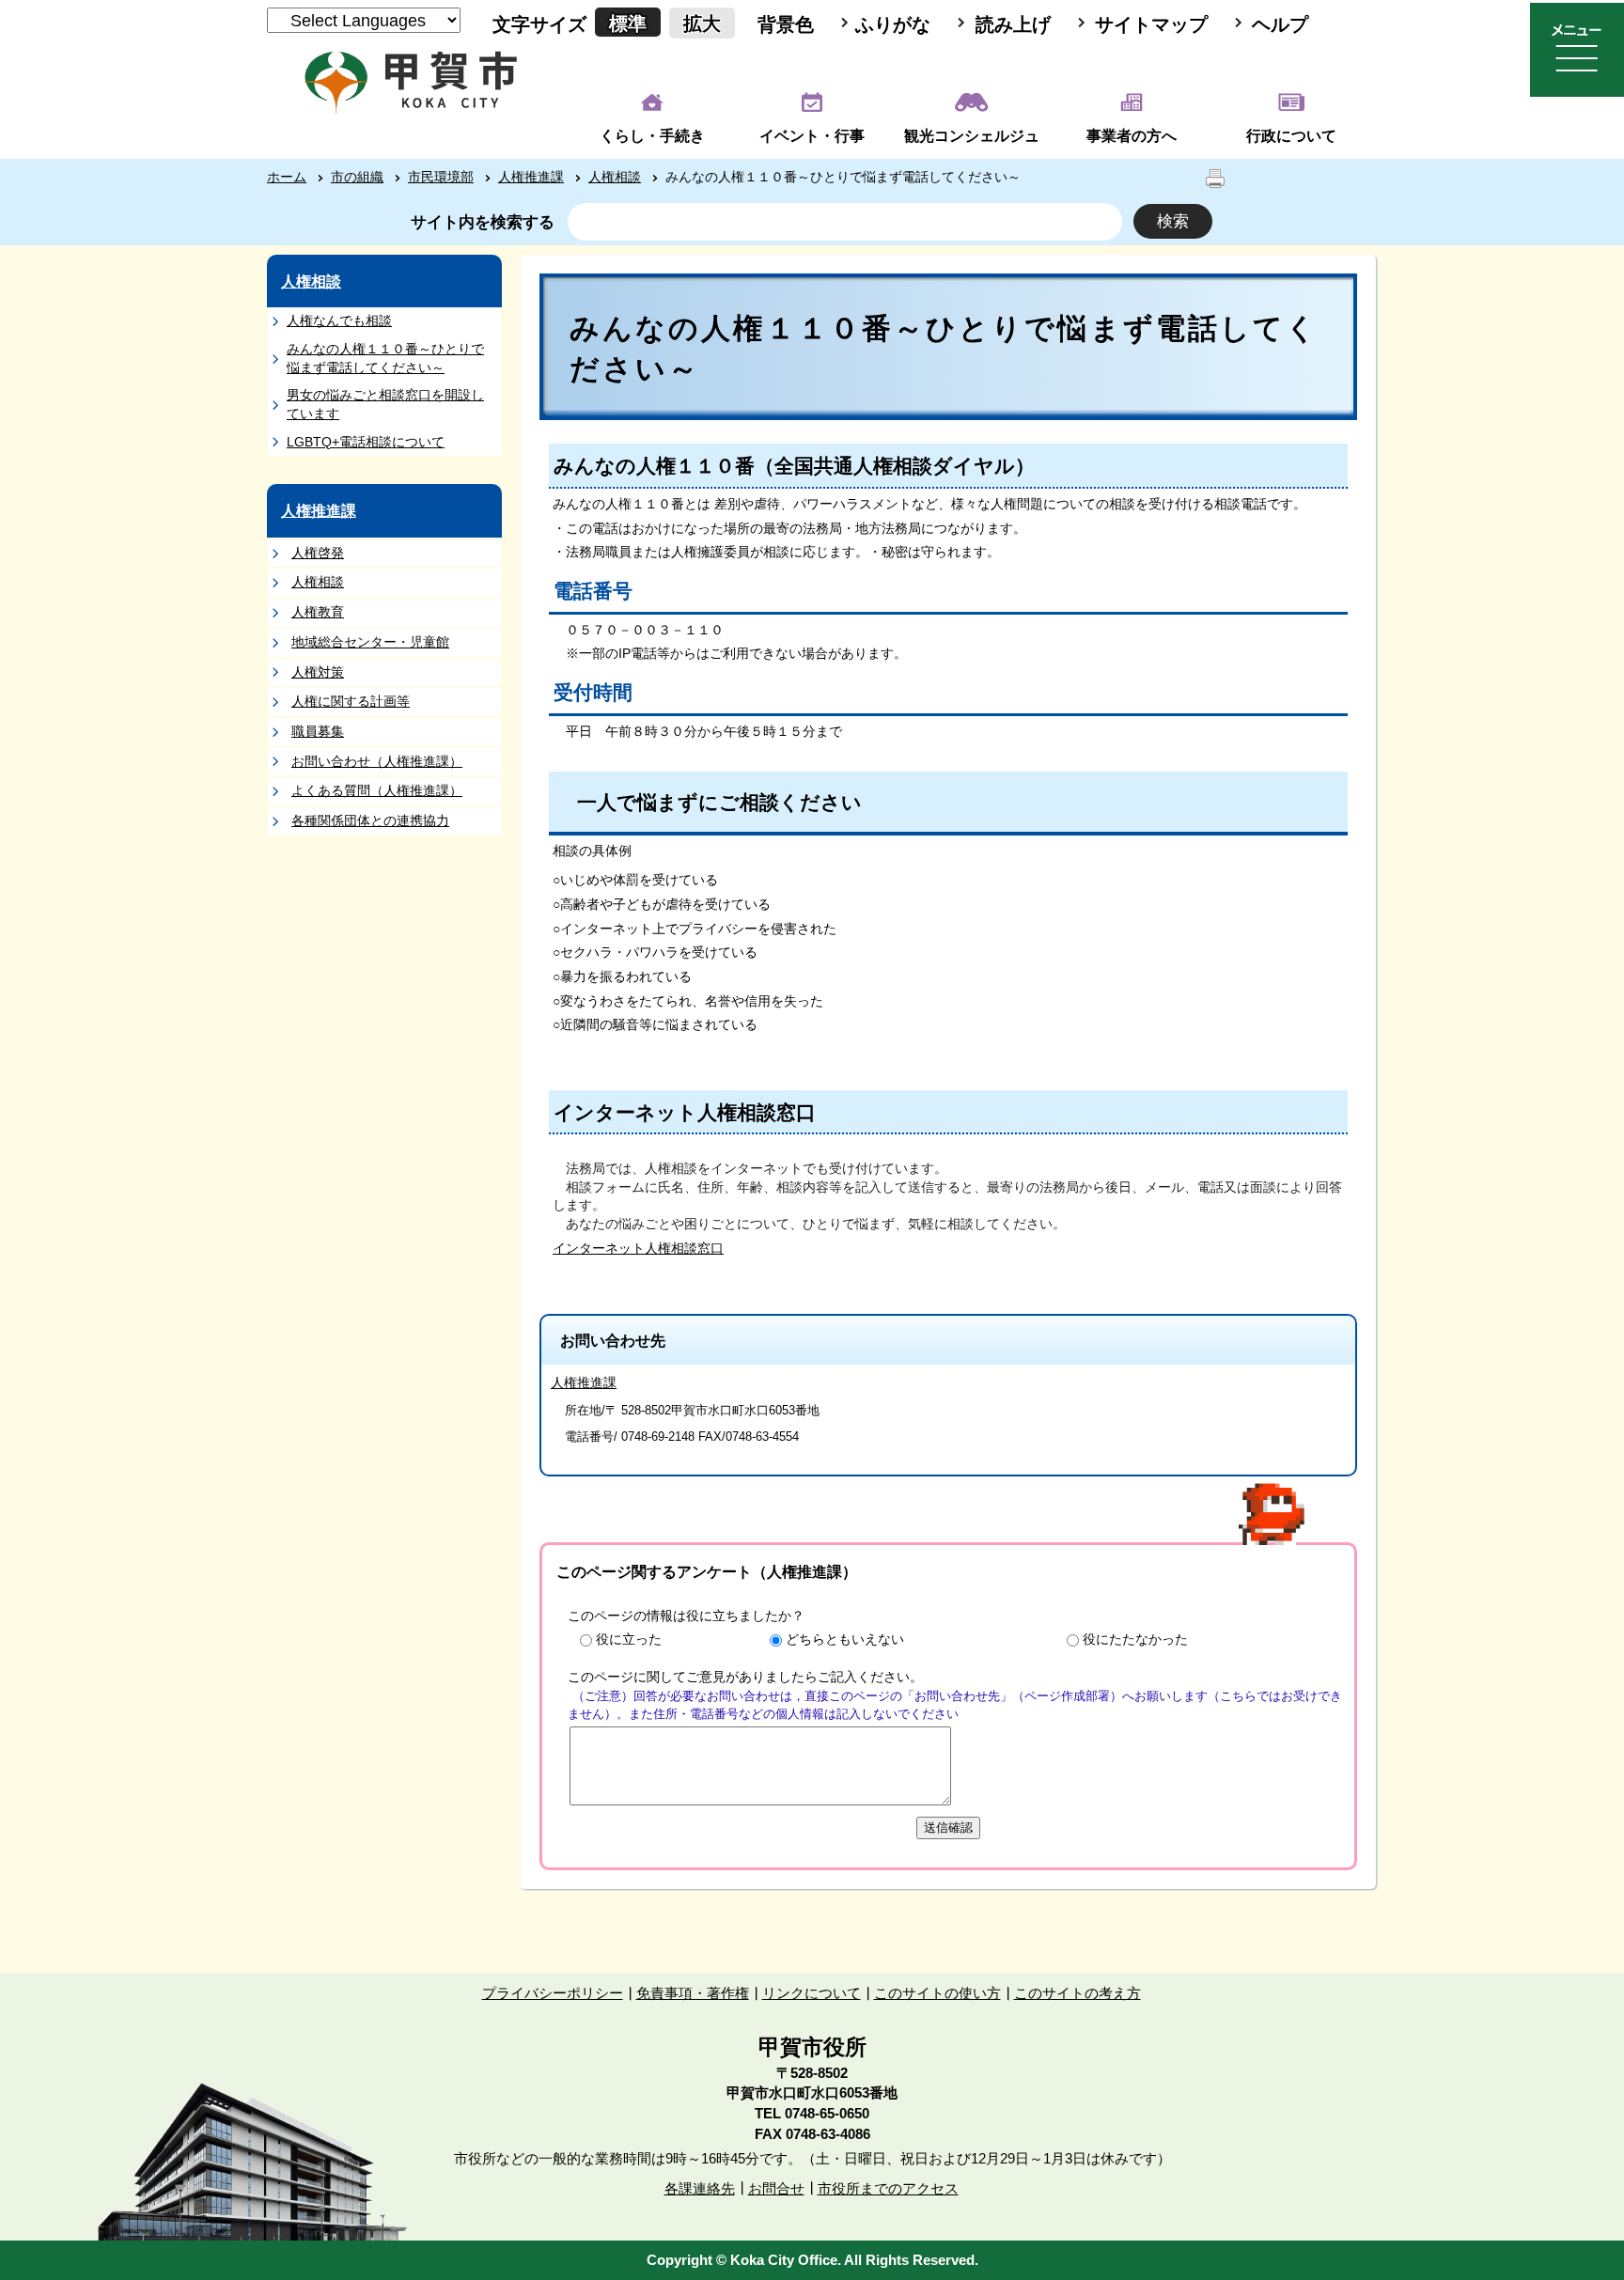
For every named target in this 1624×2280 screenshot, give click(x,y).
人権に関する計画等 (351, 701)
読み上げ (1013, 24)
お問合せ (776, 2188)
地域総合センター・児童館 (370, 642)
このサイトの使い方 (937, 1993)
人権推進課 (531, 177)
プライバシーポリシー (553, 1993)
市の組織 (357, 177)
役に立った (629, 1639)
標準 (628, 23)
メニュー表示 (1577, 50)
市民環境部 (441, 177)
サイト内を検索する (483, 222)
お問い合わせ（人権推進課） (377, 761)
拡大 (702, 23)
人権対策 (318, 672)
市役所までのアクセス (888, 2188)
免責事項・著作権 (693, 1993)
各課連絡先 (700, 2188)
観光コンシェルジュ (972, 136)
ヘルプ (1280, 24)
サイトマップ (1151, 24)
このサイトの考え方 (1077, 1993)
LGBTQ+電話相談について (366, 442)
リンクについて (812, 1993)
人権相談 (615, 177)
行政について (1291, 136)
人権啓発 (318, 553)
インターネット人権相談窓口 (638, 1248)
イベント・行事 (812, 136)
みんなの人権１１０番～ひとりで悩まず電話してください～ (385, 358)
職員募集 (318, 731)
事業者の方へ (1132, 136)
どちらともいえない (845, 1639)
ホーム (287, 177)
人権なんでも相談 (339, 320)
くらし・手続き (652, 136)
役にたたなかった (1135, 1639)
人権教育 (318, 612)
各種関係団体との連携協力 (370, 820)
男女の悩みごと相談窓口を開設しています (385, 404)
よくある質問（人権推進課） (377, 790)
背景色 (786, 24)
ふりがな (893, 24)
